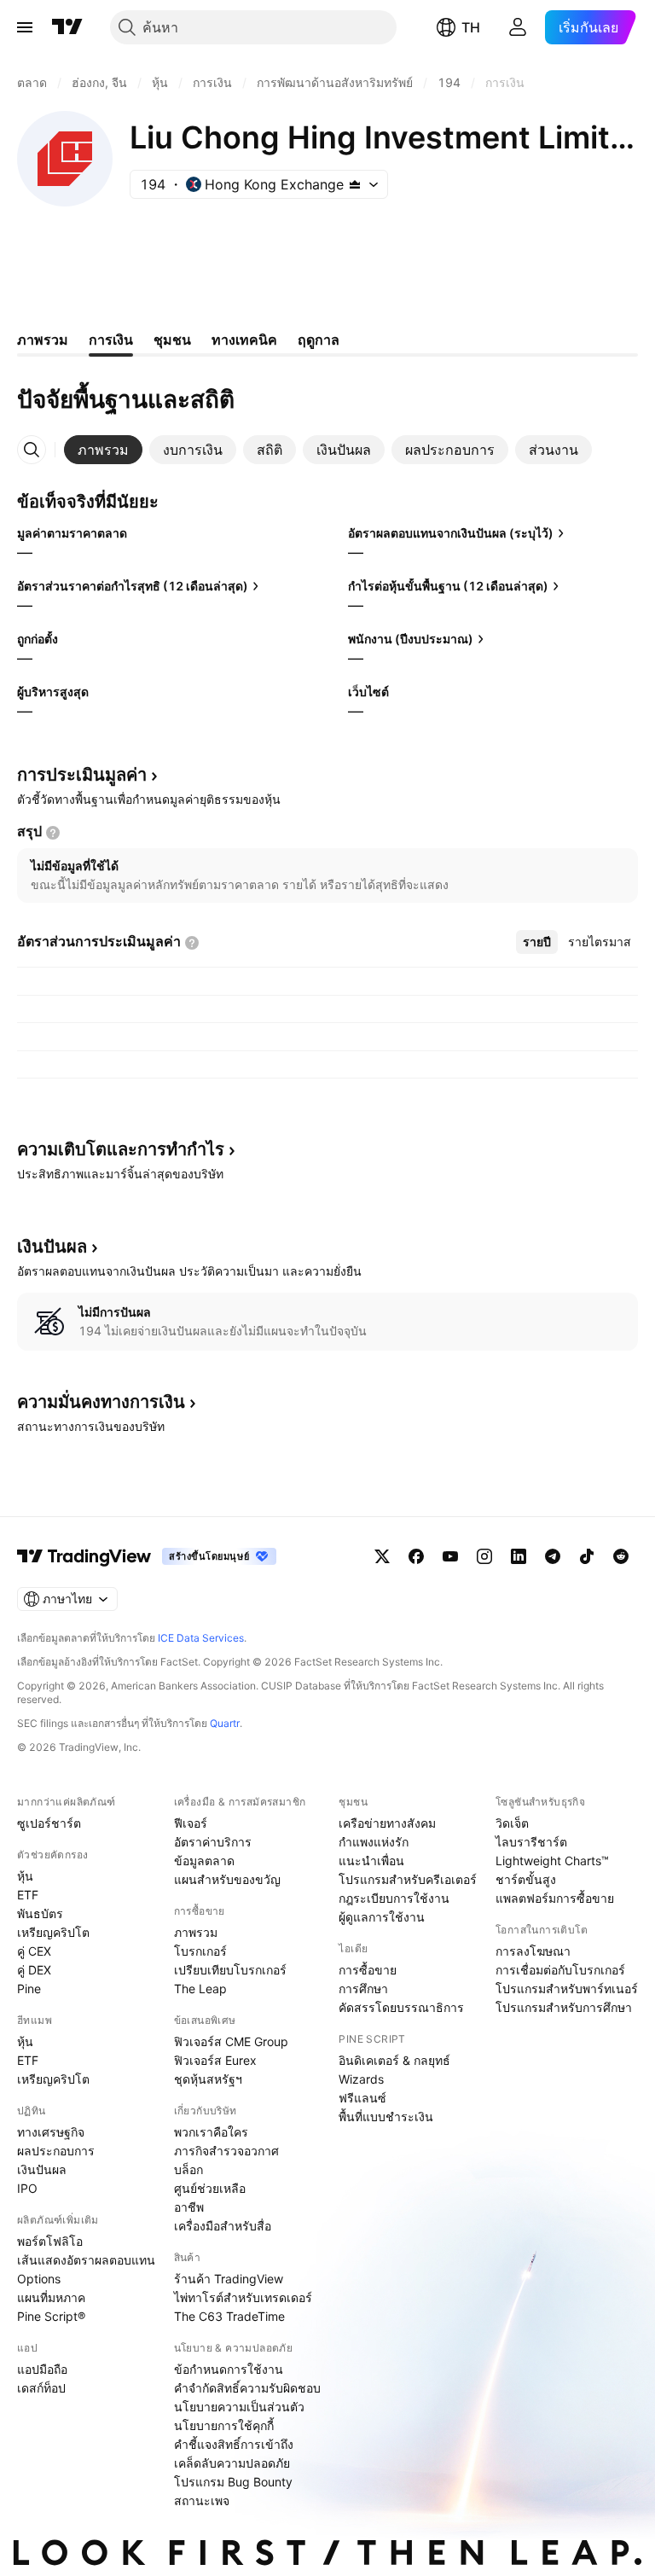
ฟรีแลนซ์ (362, 2098)
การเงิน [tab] (111, 340)
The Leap (200, 1989)
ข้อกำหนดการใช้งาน (229, 2369)
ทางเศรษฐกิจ (51, 2132)
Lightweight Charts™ (552, 1861)
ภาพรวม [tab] (43, 340)
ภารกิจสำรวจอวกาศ (226, 2151)
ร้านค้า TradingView (229, 2279)
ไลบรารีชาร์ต (531, 1842)
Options (39, 2279)
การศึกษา (363, 1989)
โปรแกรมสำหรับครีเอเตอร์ (408, 1879)
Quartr (225, 1723)
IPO (27, 2188)
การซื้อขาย (368, 1970)
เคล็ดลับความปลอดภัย (232, 2463)
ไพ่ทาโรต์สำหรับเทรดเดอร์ (243, 2297)
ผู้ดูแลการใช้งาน (382, 1917)
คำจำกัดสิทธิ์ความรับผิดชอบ (247, 2388)
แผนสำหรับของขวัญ (227, 1879)
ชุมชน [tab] (172, 340)
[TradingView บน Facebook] (416, 1556)
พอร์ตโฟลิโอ (50, 2241)
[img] (355, 184)
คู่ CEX (34, 1951)
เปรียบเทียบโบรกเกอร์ (230, 1970)
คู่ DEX (34, 1970)
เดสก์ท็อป (41, 2388)
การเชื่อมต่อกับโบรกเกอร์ (560, 1970)
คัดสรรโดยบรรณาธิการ (401, 2007)
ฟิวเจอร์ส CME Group (231, 2041)
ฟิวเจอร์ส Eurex (215, 2060)
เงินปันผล (42, 2169)
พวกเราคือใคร (211, 2132)
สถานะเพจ (202, 2500)
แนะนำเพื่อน (371, 1861)
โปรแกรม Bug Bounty (233, 2482)
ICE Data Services (201, 1638)
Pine (29, 1989)
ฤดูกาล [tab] (319, 340)
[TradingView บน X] (382, 1556)
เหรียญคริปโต (53, 1932)
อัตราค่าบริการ (213, 1842)
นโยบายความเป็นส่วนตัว (239, 2407)
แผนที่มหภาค (51, 2297)
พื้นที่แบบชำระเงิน (386, 2117)
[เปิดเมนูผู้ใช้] (25, 27)
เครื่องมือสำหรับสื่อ (223, 2226)
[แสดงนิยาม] (53, 833)
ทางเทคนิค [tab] (244, 340)
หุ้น (25, 1876)
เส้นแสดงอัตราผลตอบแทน (86, 2260)
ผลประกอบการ (56, 2151)
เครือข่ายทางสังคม (387, 1823)
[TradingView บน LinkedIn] (519, 1556)
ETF (28, 1895)
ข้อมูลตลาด (204, 1861)
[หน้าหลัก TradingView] (67, 27)
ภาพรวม (196, 1932)
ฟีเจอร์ (191, 1823)
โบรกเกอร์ (200, 1951)
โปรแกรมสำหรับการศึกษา (564, 2007)
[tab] (103, 450)
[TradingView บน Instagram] (484, 1556)
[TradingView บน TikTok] (587, 1556)
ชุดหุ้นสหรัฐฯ (208, 2079)
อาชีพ (189, 2207)
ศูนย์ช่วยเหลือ (210, 2188)
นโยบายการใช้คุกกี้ (224, 2425)
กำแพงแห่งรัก (374, 1842)
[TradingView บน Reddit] (621, 1556)
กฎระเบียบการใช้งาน (394, 1898)
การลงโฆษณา (533, 1951)
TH (471, 27)
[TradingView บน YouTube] (450, 1556)
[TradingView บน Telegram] (553, 1556)
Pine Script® (51, 2316)
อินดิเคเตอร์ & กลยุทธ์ (394, 2060)
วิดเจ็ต (512, 1823)
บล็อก (188, 2169)
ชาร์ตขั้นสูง (526, 1879)
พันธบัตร (40, 1913)
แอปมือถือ (42, 2369)
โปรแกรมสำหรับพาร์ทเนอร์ (567, 1989)
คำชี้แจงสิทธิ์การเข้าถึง (234, 2444)
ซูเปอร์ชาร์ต (49, 1823)
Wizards (361, 2079)
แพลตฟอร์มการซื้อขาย (555, 1898)
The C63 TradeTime (229, 2316)
